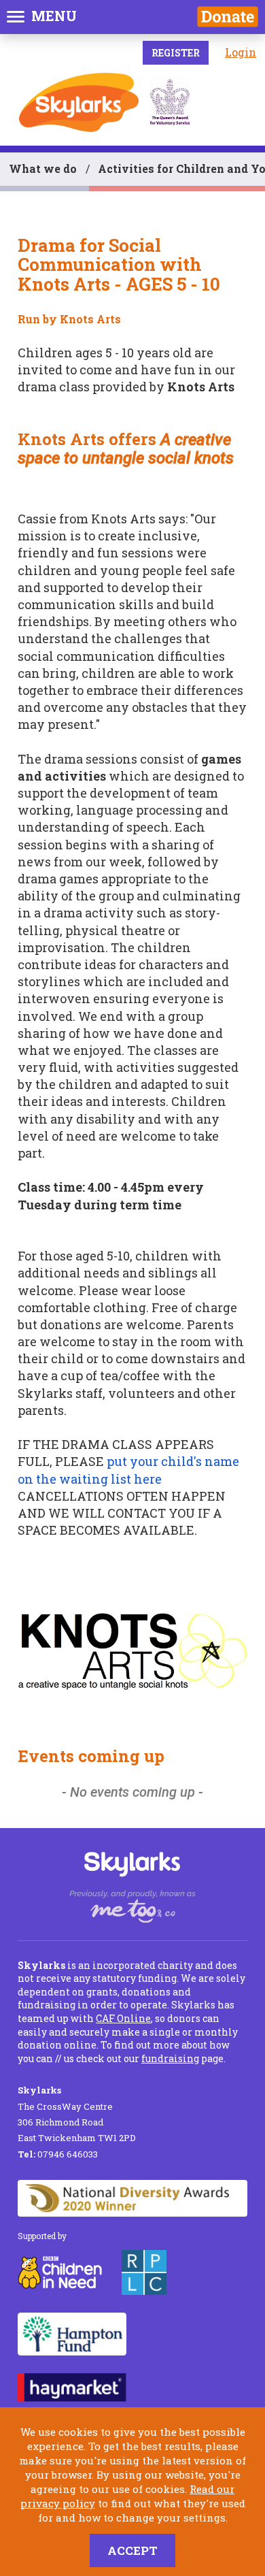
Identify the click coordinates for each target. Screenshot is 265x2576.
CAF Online (123, 2018)
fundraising (170, 2058)
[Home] (79, 102)
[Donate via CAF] (228, 17)
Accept (132, 2550)
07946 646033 (58, 2154)
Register (176, 53)
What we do (43, 168)
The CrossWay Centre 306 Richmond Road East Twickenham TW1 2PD (77, 2114)
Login (241, 52)
